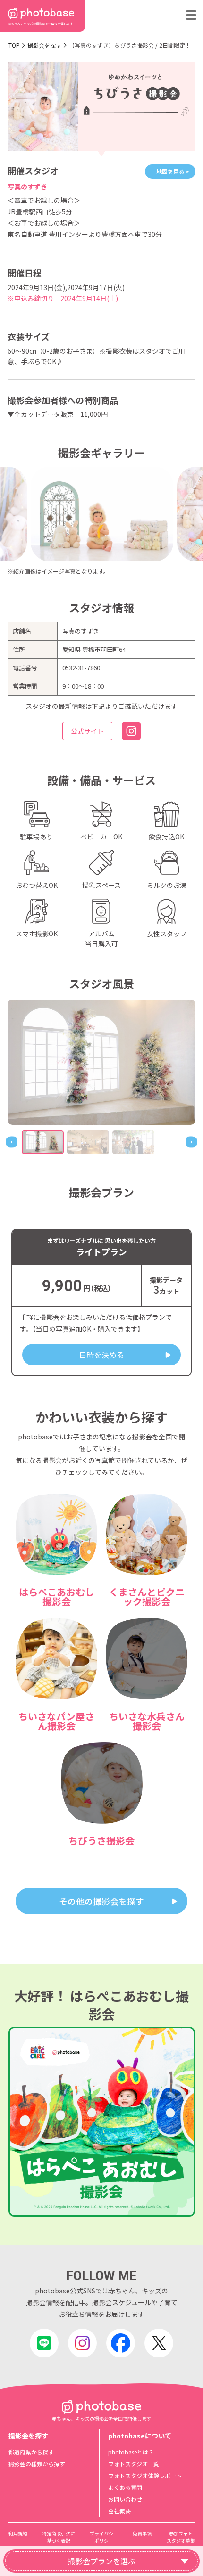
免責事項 (142, 2533)
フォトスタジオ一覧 (134, 2464)
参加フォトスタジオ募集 (181, 2537)
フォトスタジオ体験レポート (145, 2475)
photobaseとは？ (131, 2452)
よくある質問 (125, 2487)
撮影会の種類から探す (37, 2464)
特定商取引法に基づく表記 (59, 2537)
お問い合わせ (125, 2499)
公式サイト (87, 731)
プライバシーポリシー (104, 2537)
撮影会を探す (44, 45)
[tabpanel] (101, 1062)
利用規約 (18, 2533)
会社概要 (119, 2511)
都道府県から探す (31, 2452)
